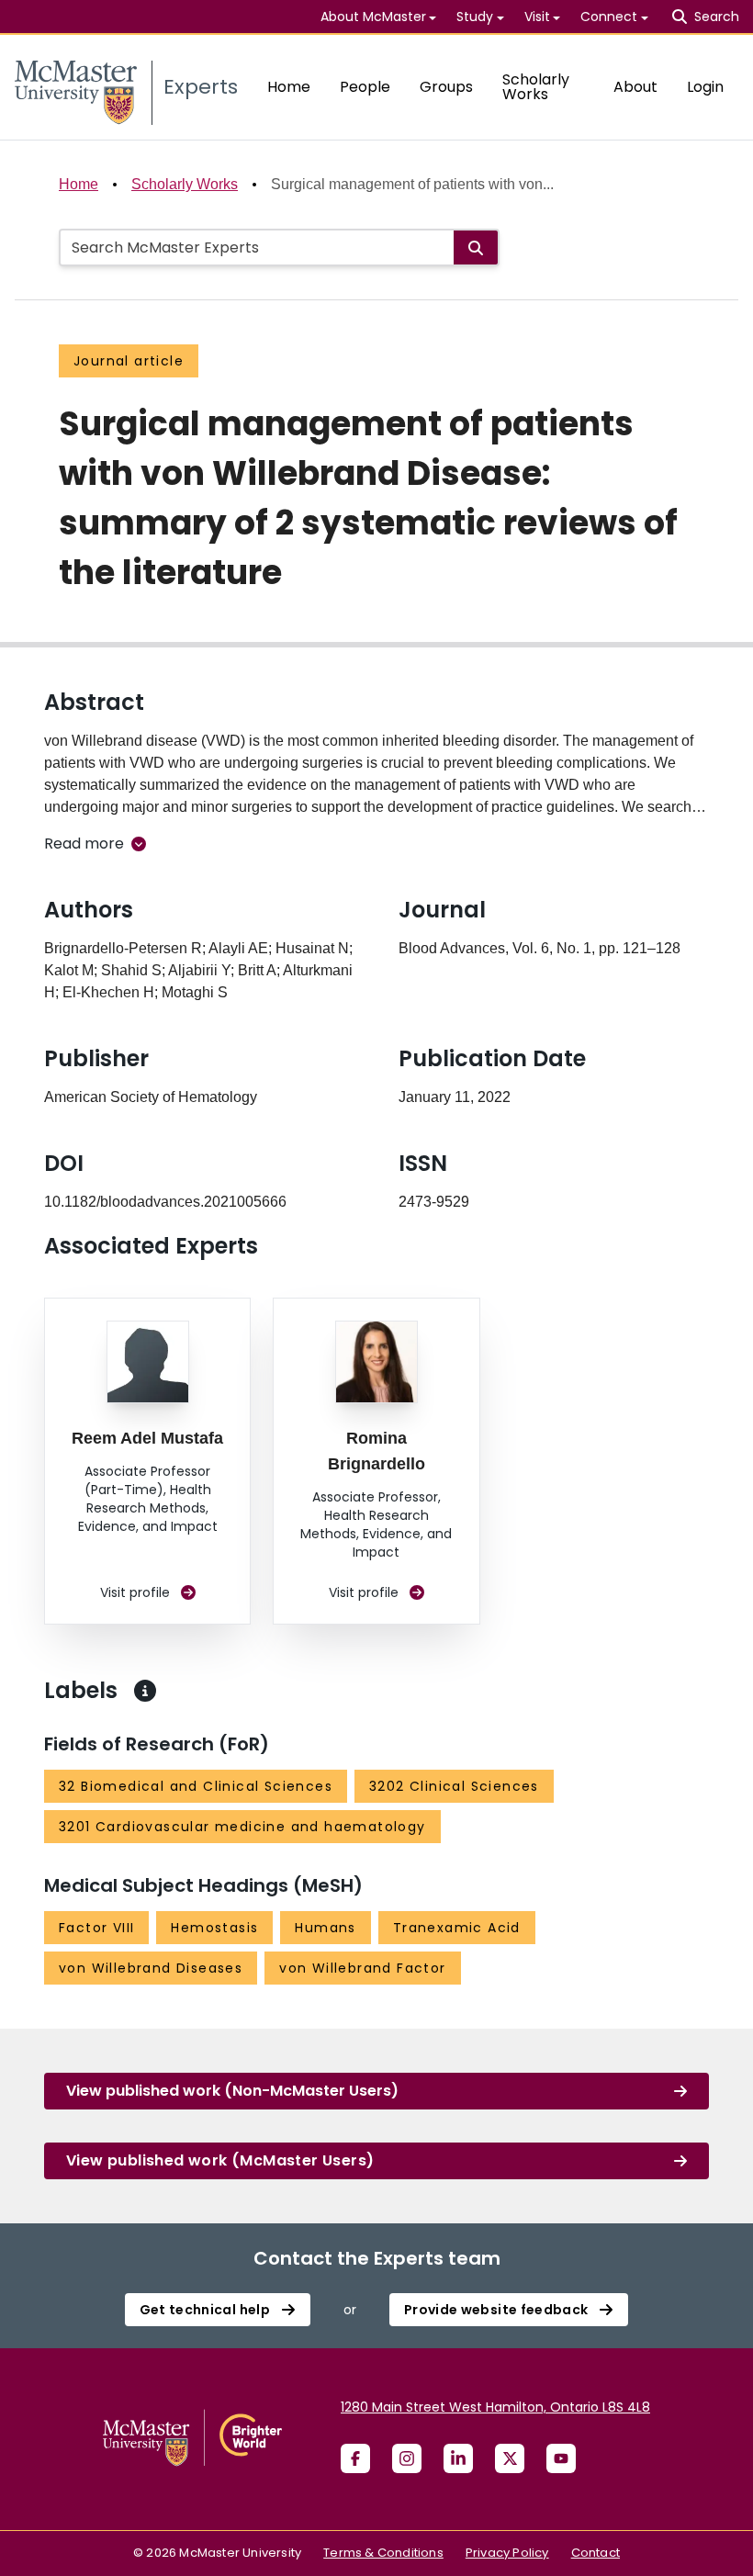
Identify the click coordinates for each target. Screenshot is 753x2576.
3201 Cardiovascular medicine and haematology (242, 1827)
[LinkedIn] (458, 2458)
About (635, 87)
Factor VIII (96, 1928)
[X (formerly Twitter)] (510, 2458)
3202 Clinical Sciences (454, 1786)
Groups (446, 87)
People (365, 87)
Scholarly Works (536, 87)
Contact (596, 2553)
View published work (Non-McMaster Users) (232, 2091)
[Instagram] (407, 2458)
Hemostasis (214, 1928)
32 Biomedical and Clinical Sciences (196, 1786)
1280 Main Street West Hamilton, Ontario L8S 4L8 (495, 2407)
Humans (325, 1928)
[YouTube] (561, 2458)
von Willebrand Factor (362, 1968)
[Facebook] (355, 2458)
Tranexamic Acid (457, 1928)
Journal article (129, 361)
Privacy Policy (507, 2553)
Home (289, 87)
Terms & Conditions (383, 2553)
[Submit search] (476, 247)
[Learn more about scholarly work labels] (145, 1691)
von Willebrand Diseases (151, 1968)
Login (705, 87)
